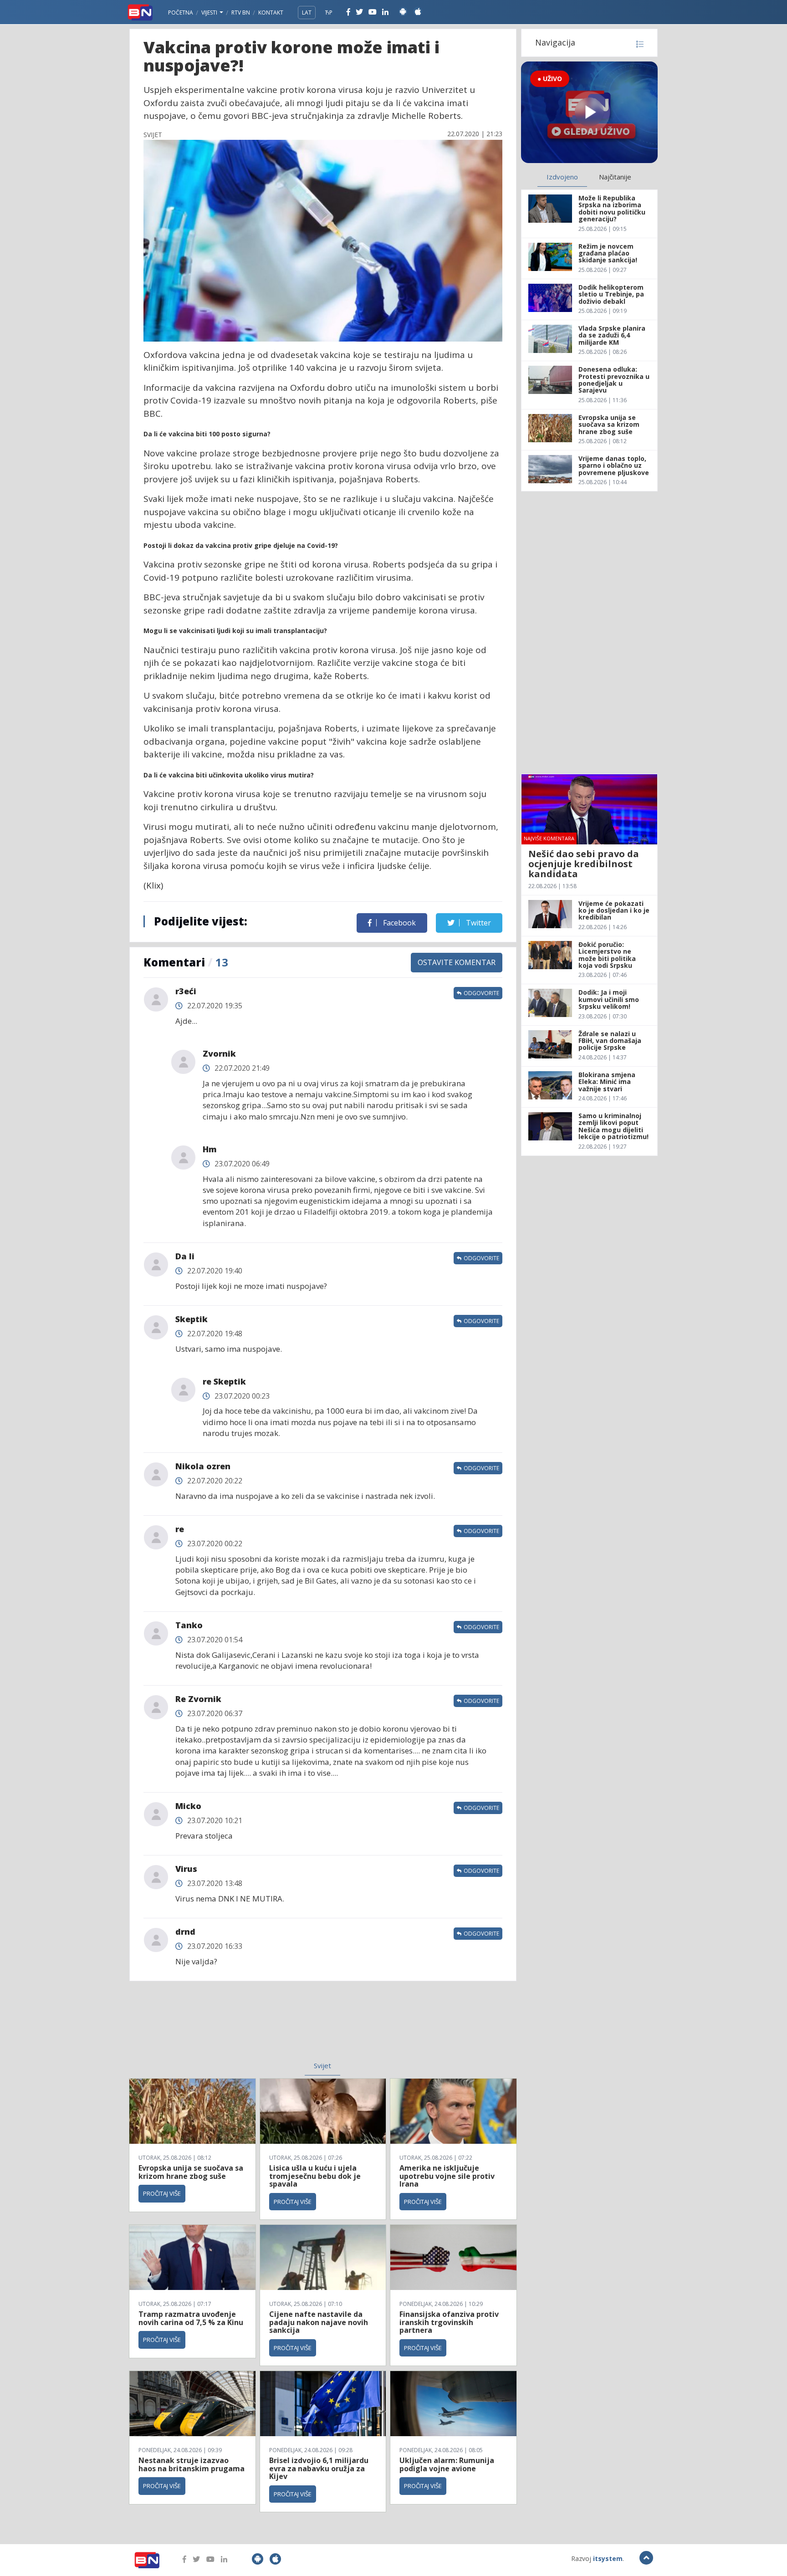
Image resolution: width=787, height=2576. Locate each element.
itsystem (608, 2558)
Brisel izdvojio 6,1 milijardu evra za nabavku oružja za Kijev (319, 2468)
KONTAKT (271, 13)
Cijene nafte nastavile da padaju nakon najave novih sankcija (319, 2322)
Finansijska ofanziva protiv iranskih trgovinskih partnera (449, 2322)
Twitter (478, 923)
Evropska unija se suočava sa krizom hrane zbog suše (191, 2172)
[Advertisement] (248, 2027)
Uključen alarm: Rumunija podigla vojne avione (447, 2464)
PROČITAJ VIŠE (162, 2193)
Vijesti (210, 13)
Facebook (399, 923)
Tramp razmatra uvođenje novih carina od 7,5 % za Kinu (191, 2318)
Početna (181, 13)
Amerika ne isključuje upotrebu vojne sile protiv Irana (447, 2176)
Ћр (329, 13)
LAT (307, 13)
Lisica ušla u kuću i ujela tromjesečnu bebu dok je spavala (315, 2176)
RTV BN (241, 13)
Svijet (322, 2065)
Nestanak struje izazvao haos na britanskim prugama (192, 2464)
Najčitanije (615, 177)
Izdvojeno (562, 177)
